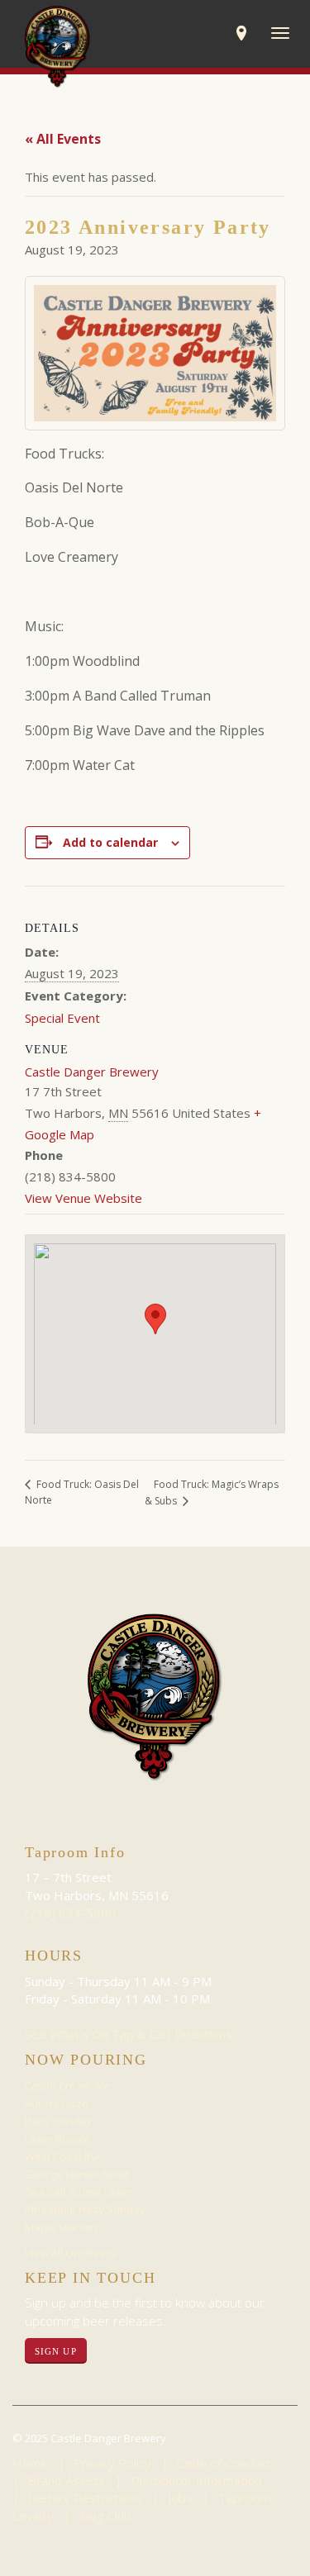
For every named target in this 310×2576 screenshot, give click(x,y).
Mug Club (105, 2516)
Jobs (180, 2498)
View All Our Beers (71, 2253)
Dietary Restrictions (85, 2498)
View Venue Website (83, 1198)
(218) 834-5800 (70, 1913)
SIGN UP (56, 2351)
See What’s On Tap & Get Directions (129, 2034)
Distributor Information (196, 2480)
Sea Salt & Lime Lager (79, 2192)
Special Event (62, 1018)
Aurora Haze (57, 2103)
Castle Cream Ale (67, 2085)
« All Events (63, 139)
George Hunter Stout (77, 2174)
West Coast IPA (62, 2156)
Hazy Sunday (58, 2121)
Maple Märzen (61, 2227)
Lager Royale (57, 2139)
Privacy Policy (112, 2463)
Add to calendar (110, 842)
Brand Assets (67, 2480)
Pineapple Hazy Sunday (85, 2209)
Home (30, 2463)
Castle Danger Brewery (92, 1072)
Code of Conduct (224, 2463)
